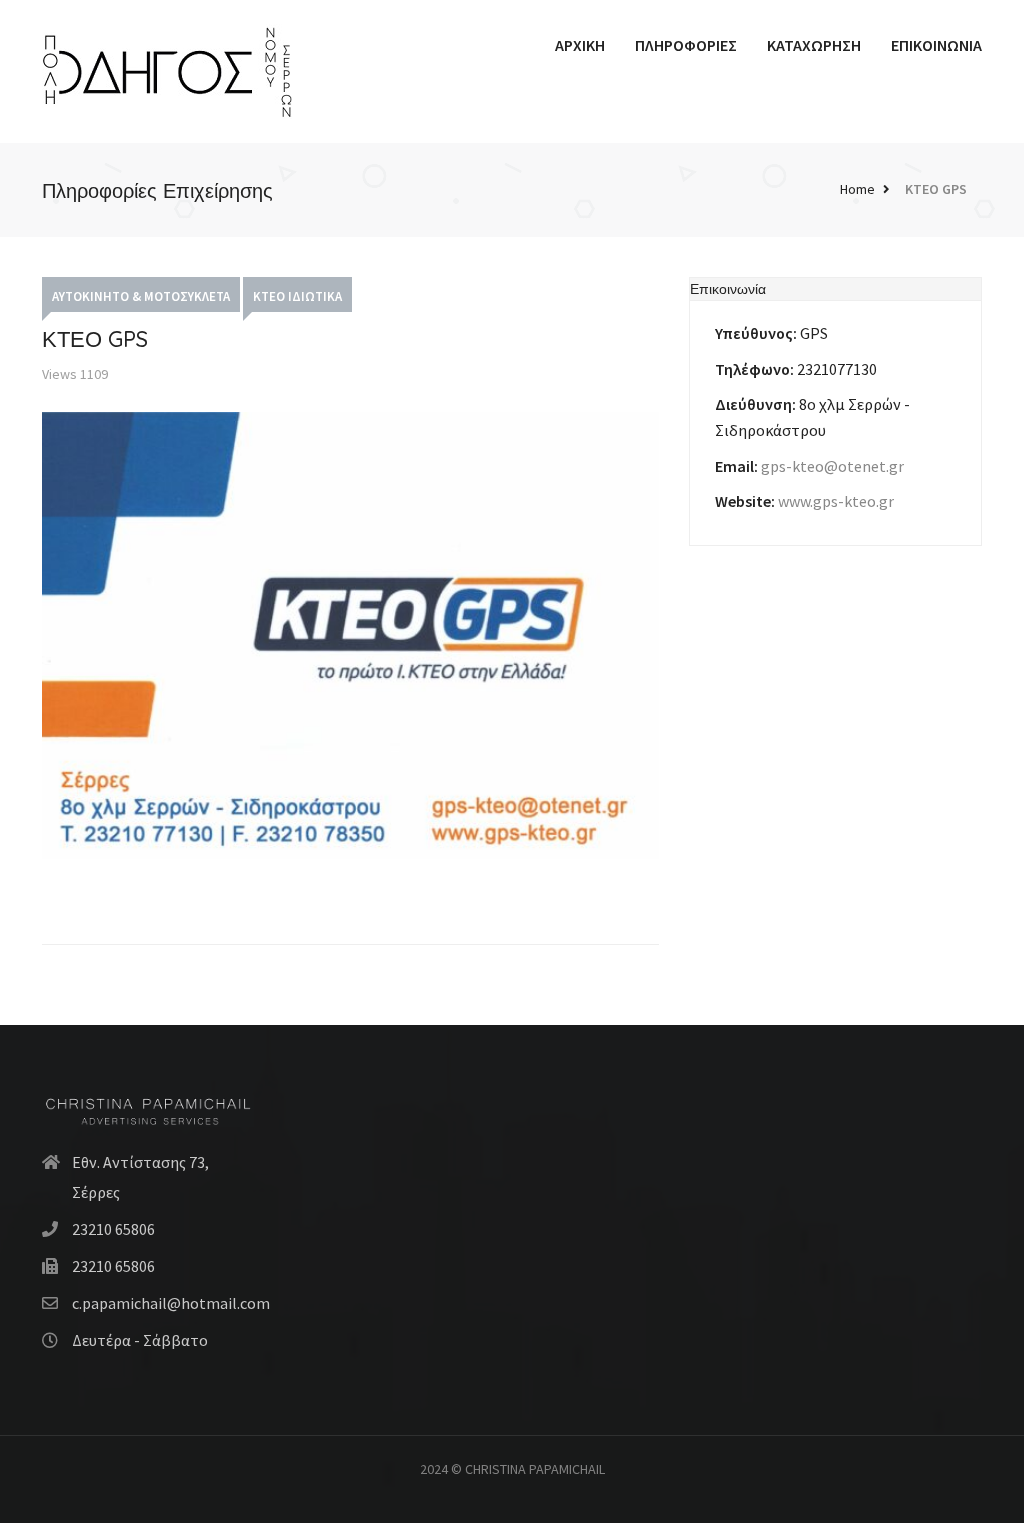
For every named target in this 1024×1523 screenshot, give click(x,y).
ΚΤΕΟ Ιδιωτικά (297, 296)
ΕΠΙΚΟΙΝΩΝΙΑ (936, 45)
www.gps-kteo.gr (836, 501)
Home (857, 189)
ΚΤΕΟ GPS (936, 189)
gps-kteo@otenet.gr (832, 466)
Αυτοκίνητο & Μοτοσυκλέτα (141, 296)
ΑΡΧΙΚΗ (580, 45)
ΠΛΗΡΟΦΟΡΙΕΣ (686, 45)
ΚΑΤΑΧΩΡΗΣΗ (814, 45)
